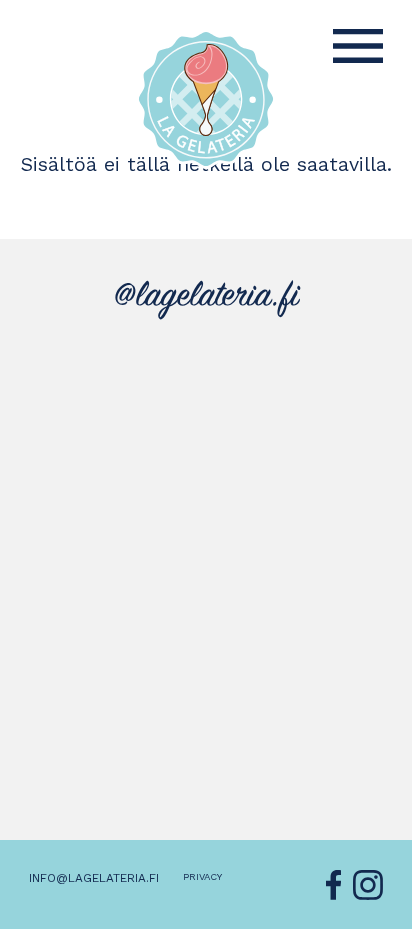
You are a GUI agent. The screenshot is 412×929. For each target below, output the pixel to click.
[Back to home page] (206, 99)
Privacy (202, 876)
